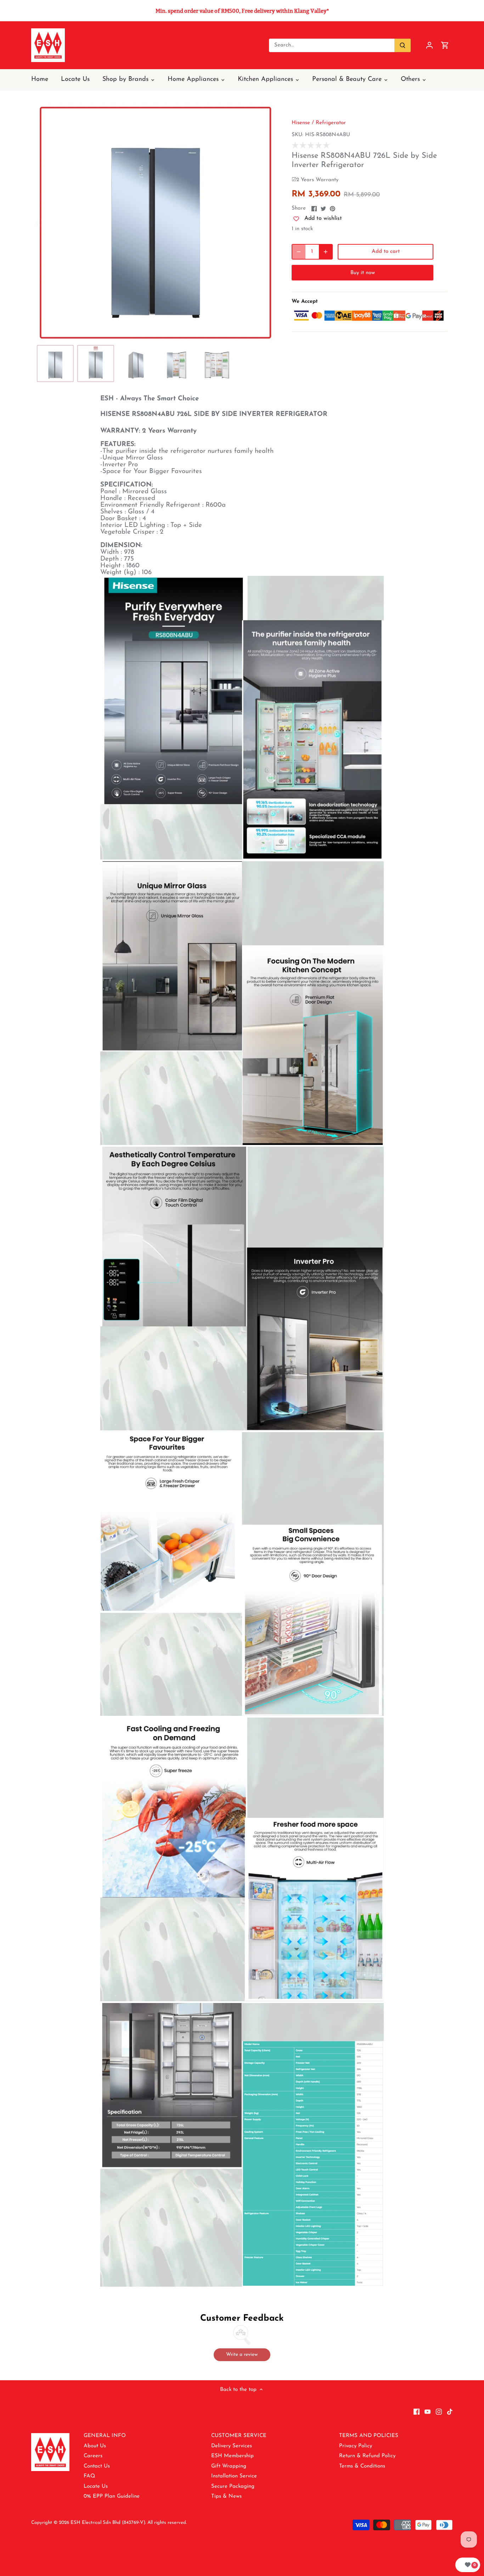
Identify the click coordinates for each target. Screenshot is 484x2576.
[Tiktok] (450, 2411)
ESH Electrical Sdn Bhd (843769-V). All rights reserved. (129, 2523)
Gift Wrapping (229, 2466)
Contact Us (97, 2466)
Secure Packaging (233, 2486)
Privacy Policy (356, 2446)
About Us (95, 2446)
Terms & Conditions (362, 2466)
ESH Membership (232, 2456)
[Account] (429, 45)
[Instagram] (439, 2411)
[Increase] (326, 252)
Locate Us (96, 2486)
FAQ (89, 2476)
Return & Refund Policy (367, 2456)
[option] (156, 223)
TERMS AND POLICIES (369, 2436)
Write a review (242, 2355)
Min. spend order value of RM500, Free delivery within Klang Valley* (242, 11)
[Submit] (403, 45)
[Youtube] (427, 2411)
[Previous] (47, 223)
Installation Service (234, 2476)
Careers (93, 2456)
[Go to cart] (445, 45)
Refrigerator (331, 123)
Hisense (301, 123)
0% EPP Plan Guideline (112, 2496)
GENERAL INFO (105, 2436)
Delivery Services (232, 2446)
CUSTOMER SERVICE (239, 2436)
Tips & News (226, 2496)
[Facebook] (417, 2411)
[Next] (264, 223)
